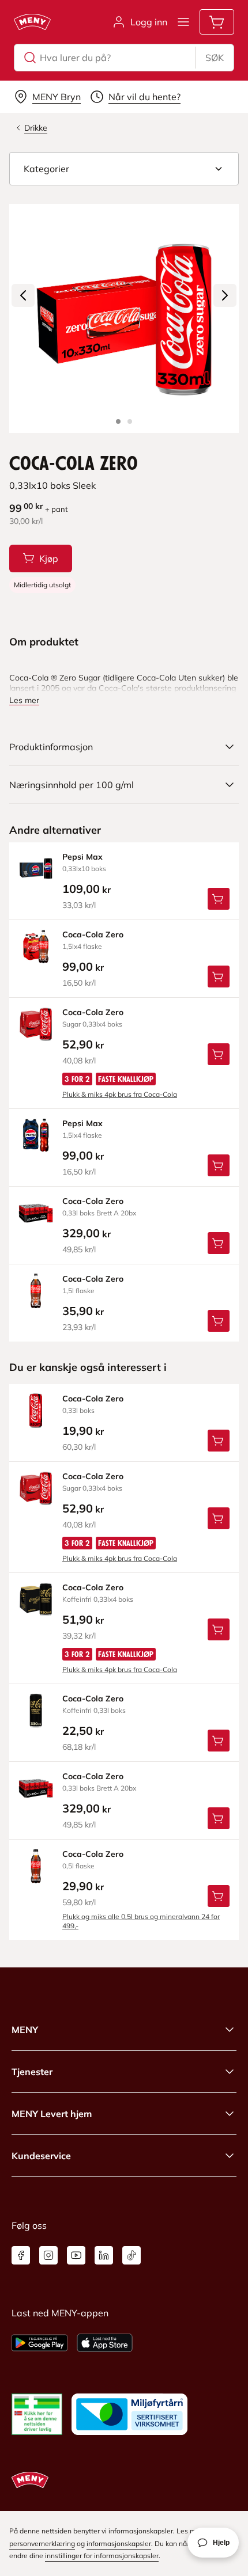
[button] (124, 169)
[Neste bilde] (225, 295)
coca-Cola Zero (93, 934)
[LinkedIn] (104, 2255)
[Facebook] (21, 2255)
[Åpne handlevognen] (217, 22)
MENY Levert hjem (52, 2114)
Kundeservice (41, 2156)
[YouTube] (76, 2255)
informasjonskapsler (119, 2543)
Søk (215, 58)
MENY (25, 2030)
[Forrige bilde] (23, 295)
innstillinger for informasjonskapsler (102, 2556)
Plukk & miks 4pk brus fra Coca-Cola (120, 1094)
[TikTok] (131, 2255)
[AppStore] (105, 2343)
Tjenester (32, 2072)
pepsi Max (82, 857)
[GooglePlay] (40, 2343)
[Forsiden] (130, 421)
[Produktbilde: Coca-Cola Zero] (118, 421)
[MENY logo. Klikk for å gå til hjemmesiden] (32, 22)
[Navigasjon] (183, 22)
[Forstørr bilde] (124, 318)
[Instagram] (48, 2255)
